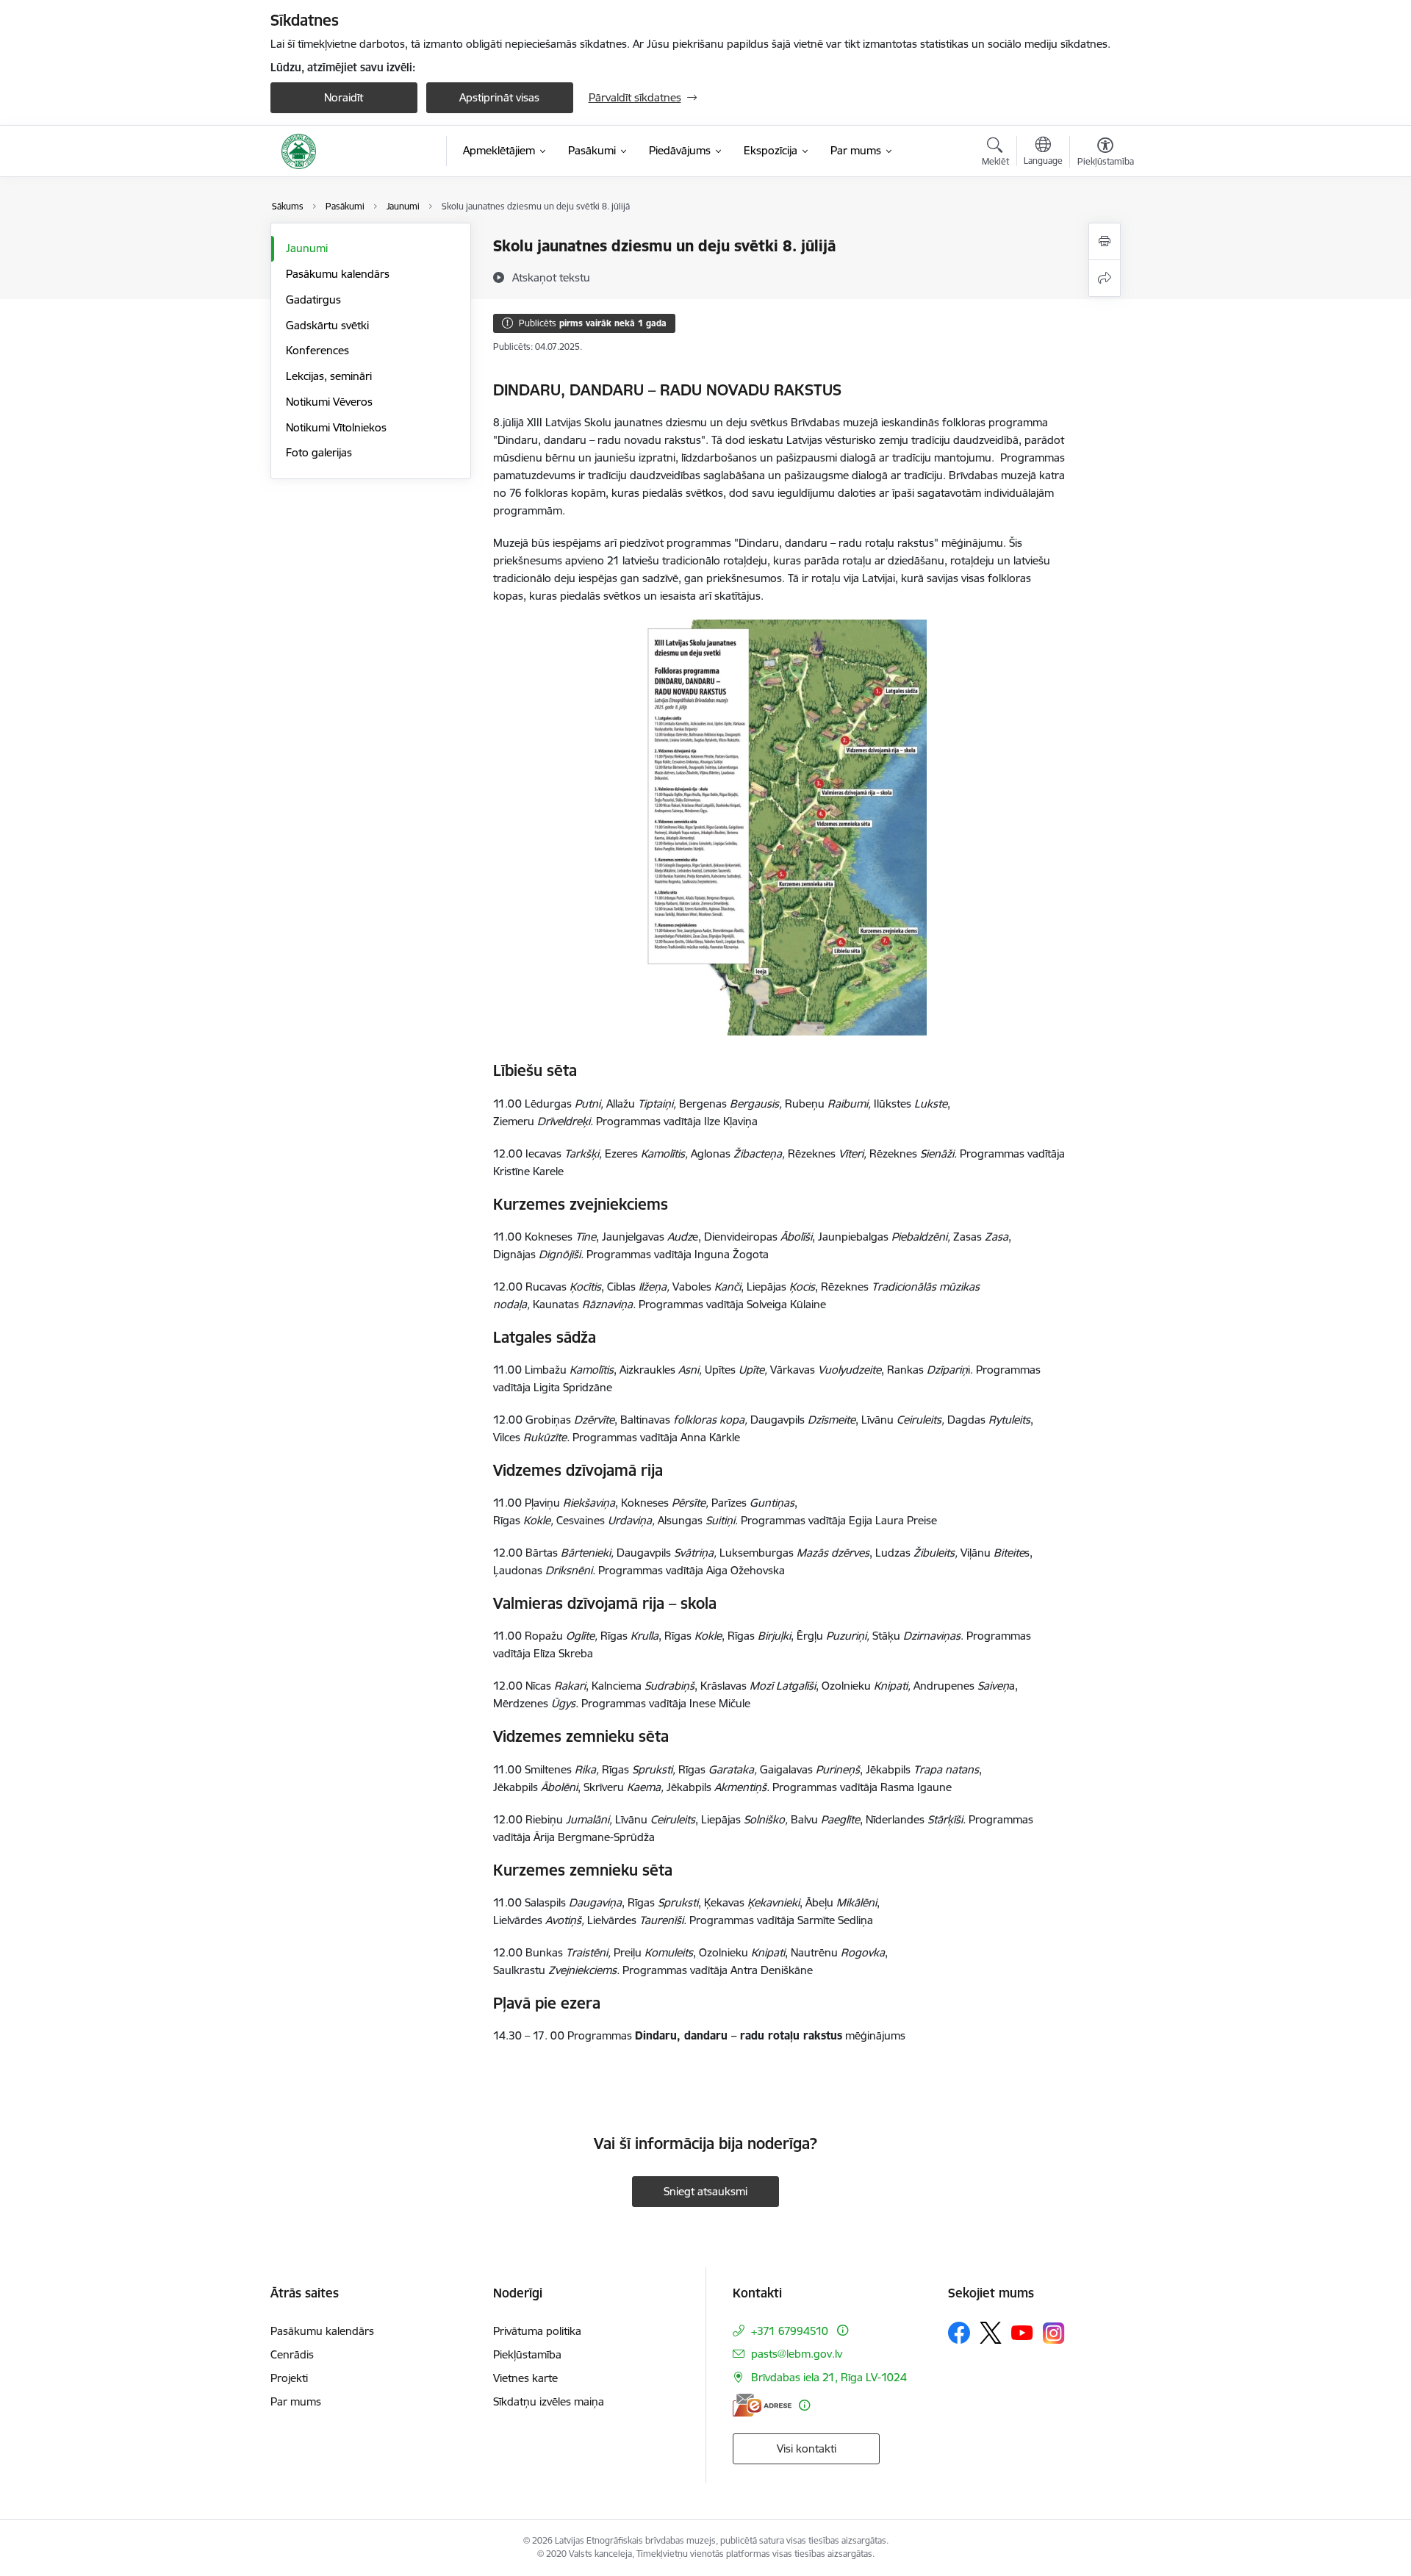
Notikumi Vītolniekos (336, 427)
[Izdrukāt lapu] (1105, 241)
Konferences (317, 350)
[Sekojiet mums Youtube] (1022, 2332)
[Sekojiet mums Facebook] (959, 2333)
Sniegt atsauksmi (705, 2191)
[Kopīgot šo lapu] (1105, 278)
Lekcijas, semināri (329, 376)
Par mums (296, 2401)
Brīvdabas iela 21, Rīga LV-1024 (829, 2377)
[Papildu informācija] (843, 2330)
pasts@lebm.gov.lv (797, 2354)
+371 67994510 (791, 2331)
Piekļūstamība (527, 2354)
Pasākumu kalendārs (338, 274)
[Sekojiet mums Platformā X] (991, 2333)
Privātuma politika (537, 2331)
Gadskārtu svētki (327, 325)
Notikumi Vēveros (329, 402)
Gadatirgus (313, 299)
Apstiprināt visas (499, 97)
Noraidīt (344, 97)
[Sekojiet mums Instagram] (1054, 2333)
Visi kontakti (807, 2448)
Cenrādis (292, 2354)
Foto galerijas (319, 452)
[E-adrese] (762, 2405)
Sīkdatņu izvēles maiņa (549, 2401)
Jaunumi (307, 248)
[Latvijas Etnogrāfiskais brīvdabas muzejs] (299, 151)
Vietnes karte (525, 2378)
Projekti (289, 2378)
